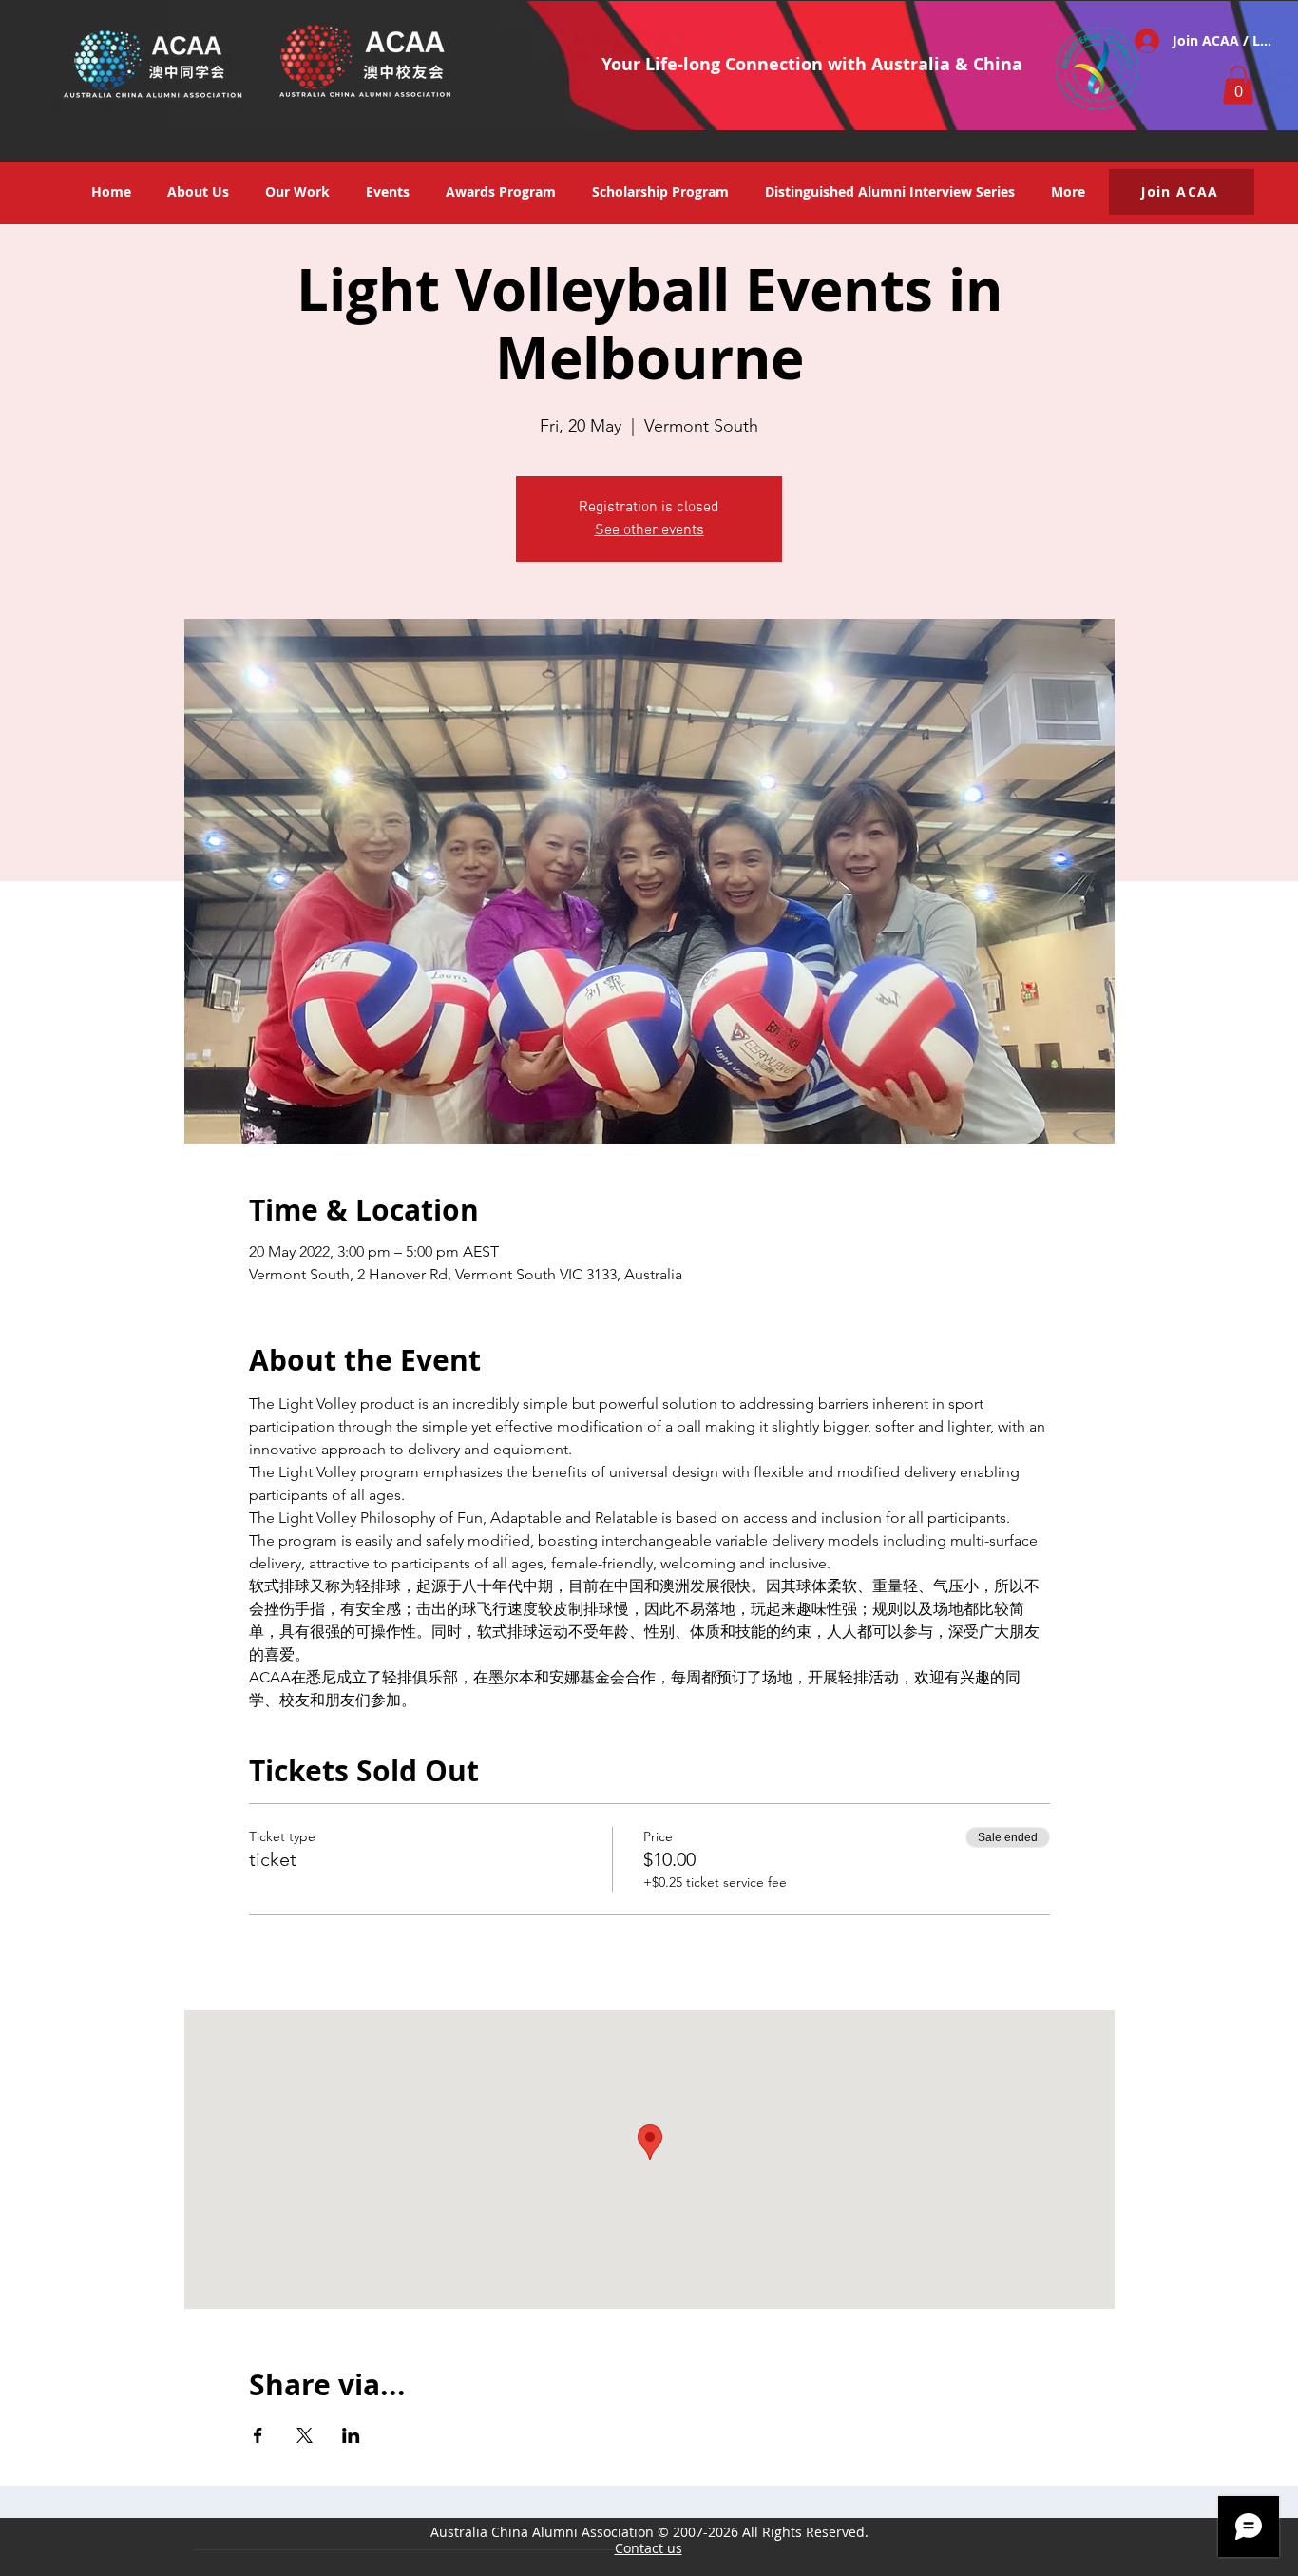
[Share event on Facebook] (258, 2435)
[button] (1238, 85)
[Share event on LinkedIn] (351, 2435)
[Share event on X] (305, 2435)
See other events (649, 530)
